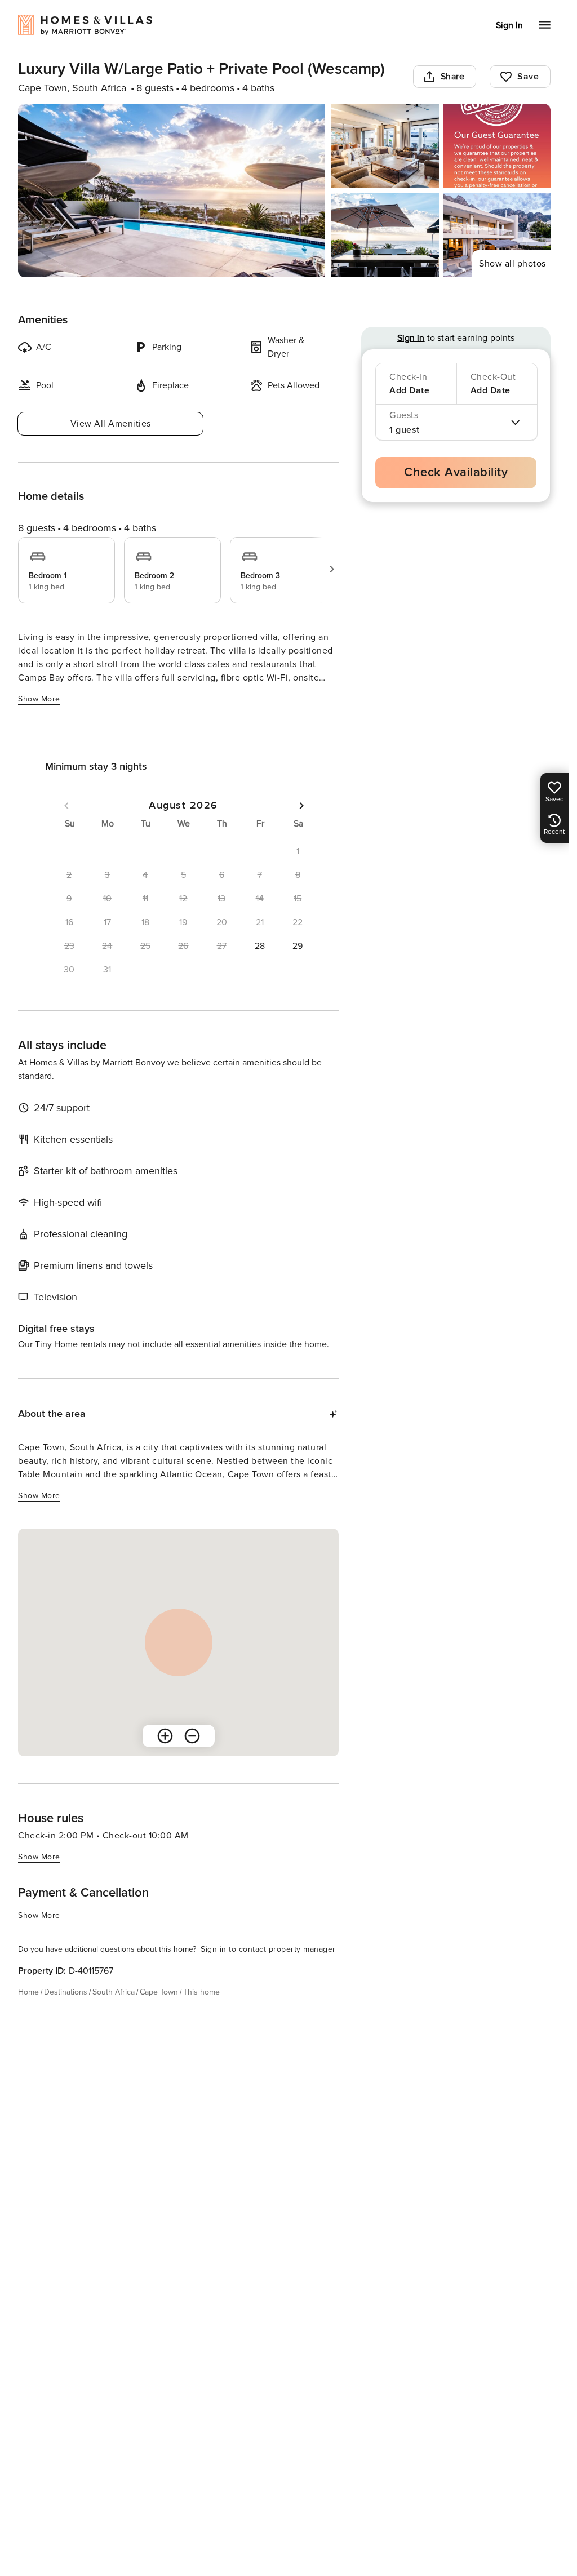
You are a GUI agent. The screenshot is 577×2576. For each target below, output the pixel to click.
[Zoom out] (192, 1736)
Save (528, 77)
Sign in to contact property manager (268, 1949)
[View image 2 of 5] (385, 146)
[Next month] (301, 806)
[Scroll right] (332, 569)
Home (28, 1992)
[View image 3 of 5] (497, 146)
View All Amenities (111, 424)
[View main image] (171, 190)
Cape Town (159, 1992)
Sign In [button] (509, 25)
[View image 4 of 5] (385, 235)
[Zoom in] (165, 1736)
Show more (39, 699)
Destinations (66, 1992)
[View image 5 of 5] (497, 235)
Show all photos (512, 264)
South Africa (114, 1992)
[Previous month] (66, 806)
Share (453, 77)
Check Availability (456, 472)
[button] (260, 946)
